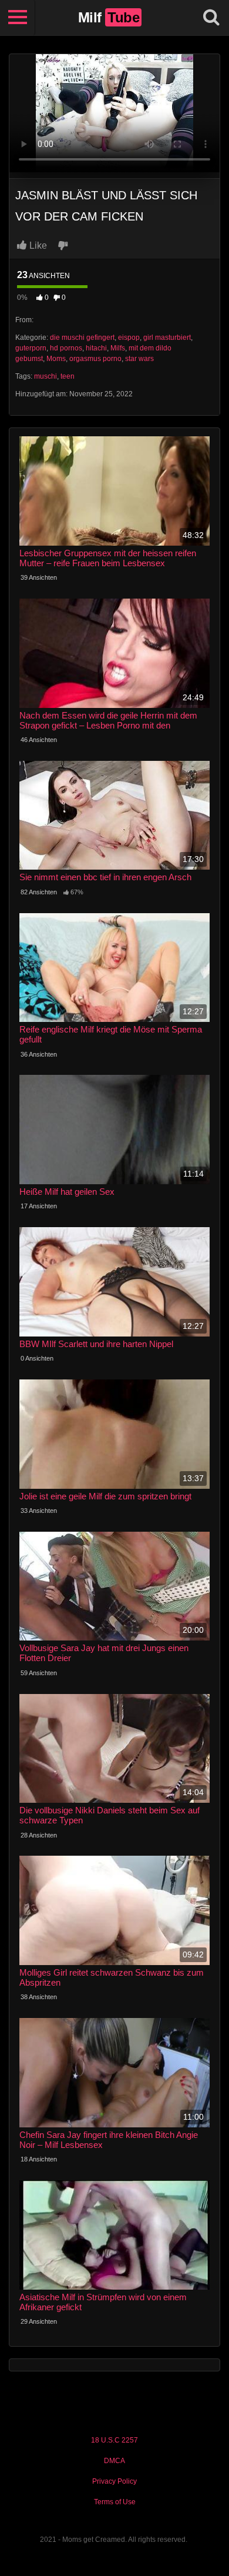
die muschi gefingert (82, 338)
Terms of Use (115, 2502)
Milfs (118, 348)
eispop (129, 338)
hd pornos (66, 348)
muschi (46, 376)
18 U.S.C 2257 (114, 2440)
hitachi (96, 348)
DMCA (114, 2461)
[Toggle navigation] (18, 18)
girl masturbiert (167, 338)
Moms (56, 359)
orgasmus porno (95, 359)
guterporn (31, 348)
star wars (139, 359)
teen (68, 376)
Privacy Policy (114, 2481)
